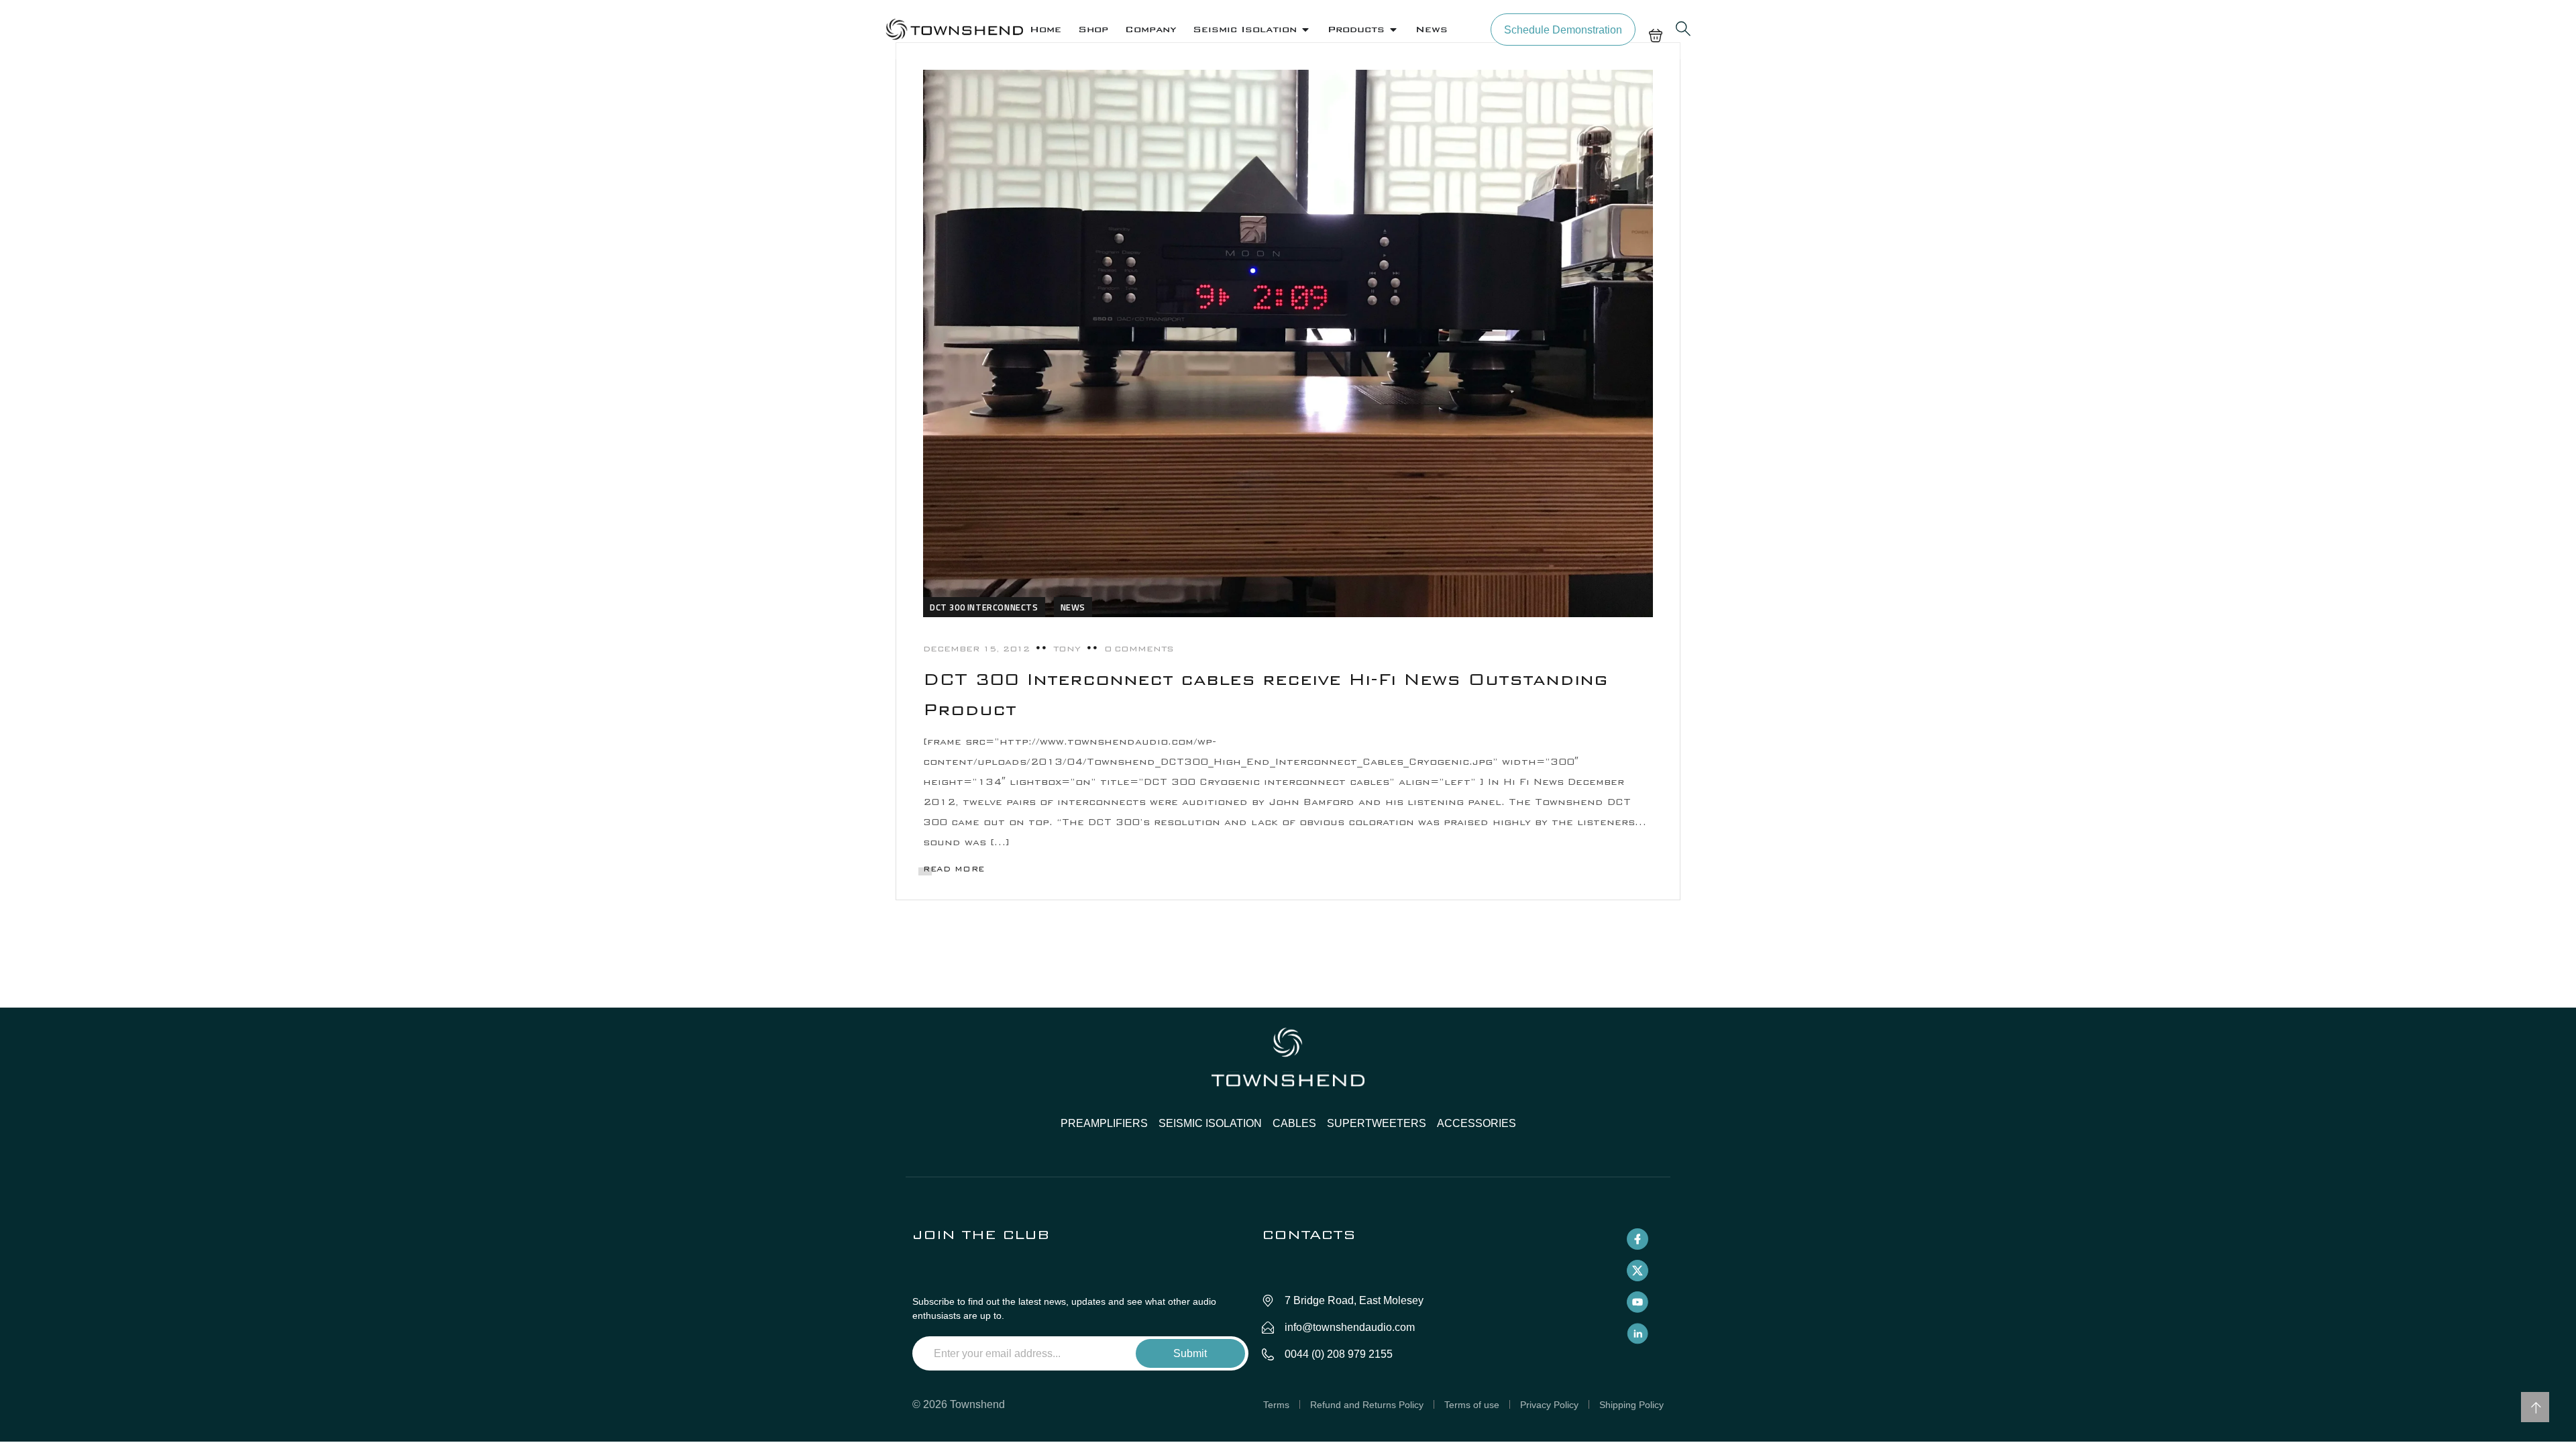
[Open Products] (1393, 30)
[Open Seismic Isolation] (1305, 30)
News (1073, 607)
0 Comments (1139, 649)
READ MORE (954, 869)
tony (1067, 649)
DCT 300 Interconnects (984, 607)
